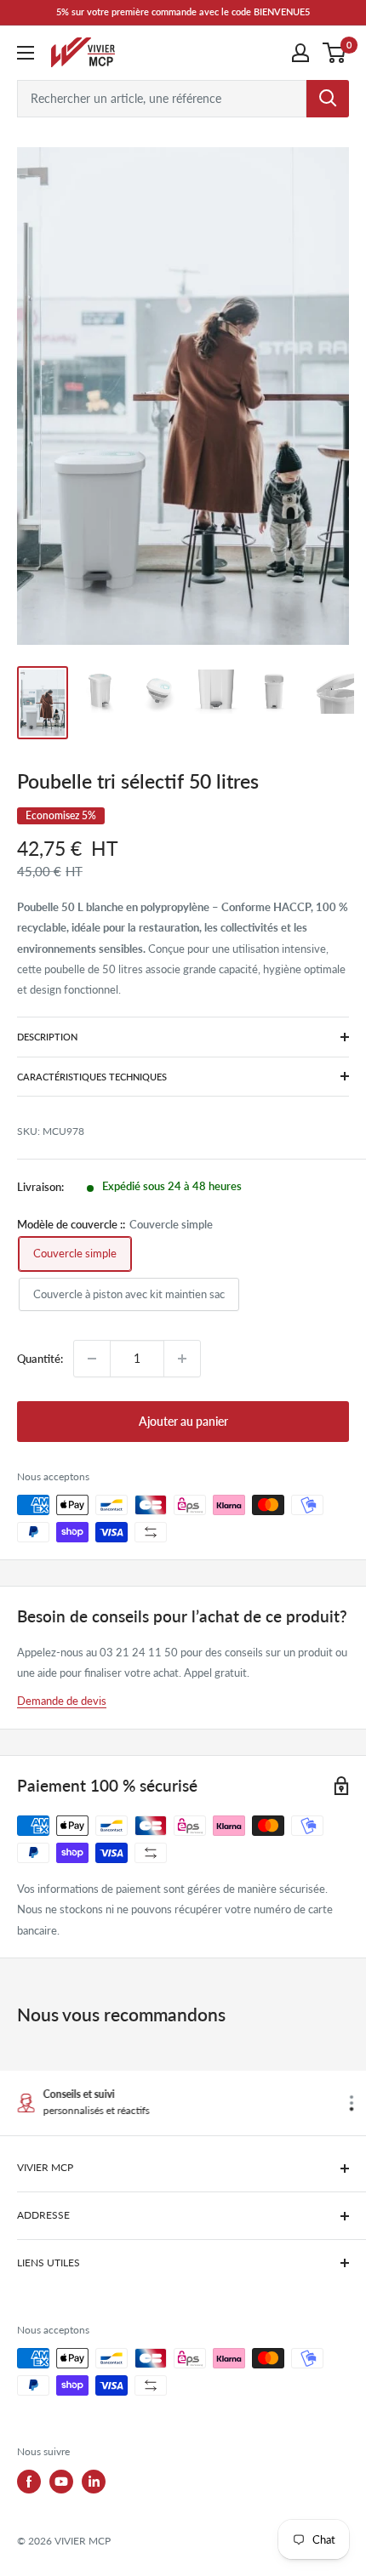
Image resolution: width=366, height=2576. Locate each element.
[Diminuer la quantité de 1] (92, 1359)
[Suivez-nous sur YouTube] (61, 2482)
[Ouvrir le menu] (26, 53)
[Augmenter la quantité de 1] (182, 1359)
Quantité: (40, 1359)
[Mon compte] (300, 53)
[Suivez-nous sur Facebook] (29, 2482)
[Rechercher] (328, 99)
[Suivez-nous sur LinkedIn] (94, 2482)
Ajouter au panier (183, 1421)
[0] (335, 53)
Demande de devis (62, 1701)
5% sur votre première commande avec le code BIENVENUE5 (183, 11)
